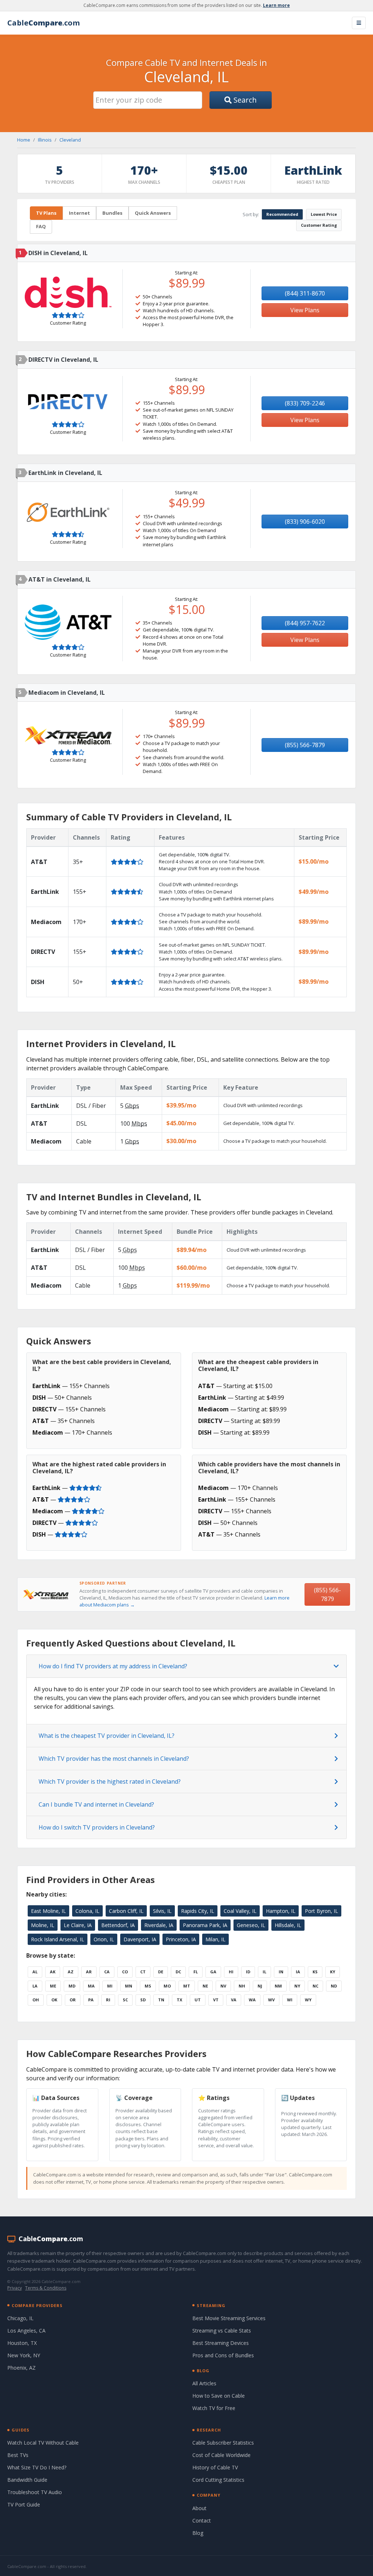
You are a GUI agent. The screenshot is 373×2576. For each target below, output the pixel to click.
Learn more (276, 5)
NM (278, 1986)
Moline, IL (43, 1925)
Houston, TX (22, 2343)
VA (234, 2000)
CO (125, 1972)
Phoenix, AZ (21, 2368)
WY (308, 2000)
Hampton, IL (281, 1911)
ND (334, 1986)
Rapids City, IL (198, 1911)
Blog (198, 2533)
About (199, 2508)
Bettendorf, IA (118, 1925)
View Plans (305, 310)
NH (242, 1986)
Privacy (15, 2288)
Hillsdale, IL (288, 1925)
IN (281, 1972)
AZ (71, 1972)
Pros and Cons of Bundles (223, 2355)
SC (125, 2000)
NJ (260, 1986)
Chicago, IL (20, 2318)
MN (129, 1986)
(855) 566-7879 (305, 745)
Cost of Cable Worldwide (221, 2455)
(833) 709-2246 (305, 403)
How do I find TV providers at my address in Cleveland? (113, 1666)
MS (148, 1986)
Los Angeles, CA (26, 2331)
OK (54, 2000)
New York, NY (24, 2355)
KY (333, 1972)
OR (73, 2000)
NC (315, 1986)
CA (107, 1972)
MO (167, 1986)
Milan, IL (215, 1939)
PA (91, 2000)
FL (196, 1972)
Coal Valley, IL (240, 1911)
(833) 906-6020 (305, 522)
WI (290, 2000)
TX (179, 2000)
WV (271, 2000)
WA (252, 2000)
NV (223, 1986)
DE (161, 1972)
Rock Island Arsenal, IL (58, 1939)
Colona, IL (87, 1911)
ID (248, 1972)
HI (231, 1972)
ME (53, 1986)
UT (198, 2000)
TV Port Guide (24, 2504)
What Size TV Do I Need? (37, 2467)
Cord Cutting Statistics (218, 2480)
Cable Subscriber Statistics (223, 2443)
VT (216, 2000)
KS (315, 1972)
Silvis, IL (162, 1911)
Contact (202, 2520)
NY (297, 1986)
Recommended (282, 214)
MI (110, 1986)
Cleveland (70, 140)
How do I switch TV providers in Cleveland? (97, 1827)
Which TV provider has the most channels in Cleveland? (114, 1759)
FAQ (41, 226)
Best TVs (18, 2455)
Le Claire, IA (78, 1925)
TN (161, 2000)
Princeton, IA (181, 1939)
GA (213, 1972)
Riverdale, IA (159, 1925)
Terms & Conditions (46, 2288)
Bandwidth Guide (27, 2480)
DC (178, 1972)
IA (298, 1972)
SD (143, 2000)
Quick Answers (153, 213)
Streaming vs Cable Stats (222, 2331)
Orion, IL (104, 1939)
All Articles (204, 2383)
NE (205, 1986)
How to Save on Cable (219, 2396)
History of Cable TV (215, 2467)
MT (187, 1986)
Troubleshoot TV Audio (35, 2492)
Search (244, 100)
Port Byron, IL (321, 1911)
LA (35, 1986)
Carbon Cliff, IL (126, 1911)
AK (53, 1972)
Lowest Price (324, 214)
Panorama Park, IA (205, 1925)
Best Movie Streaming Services (229, 2318)
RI (108, 2000)
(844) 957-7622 (305, 623)
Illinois (45, 140)
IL (264, 1972)
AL (35, 1972)
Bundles (112, 213)
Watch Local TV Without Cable (43, 2443)
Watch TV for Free (214, 2408)
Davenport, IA (140, 1939)
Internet (79, 213)
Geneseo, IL (251, 1925)
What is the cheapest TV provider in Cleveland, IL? (107, 1736)
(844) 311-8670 (305, 293)
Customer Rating (319, 225)
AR (89, 1972)
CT (143, 1972)
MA (91, 1986)
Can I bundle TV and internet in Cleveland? (96, 1804)
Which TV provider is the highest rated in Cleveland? (110, 1782)
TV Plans (46, 213)
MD (72, 1986)
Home (24, 140)
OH (36, 2000)
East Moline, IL (48, 1911)
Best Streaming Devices (221, 2343)
